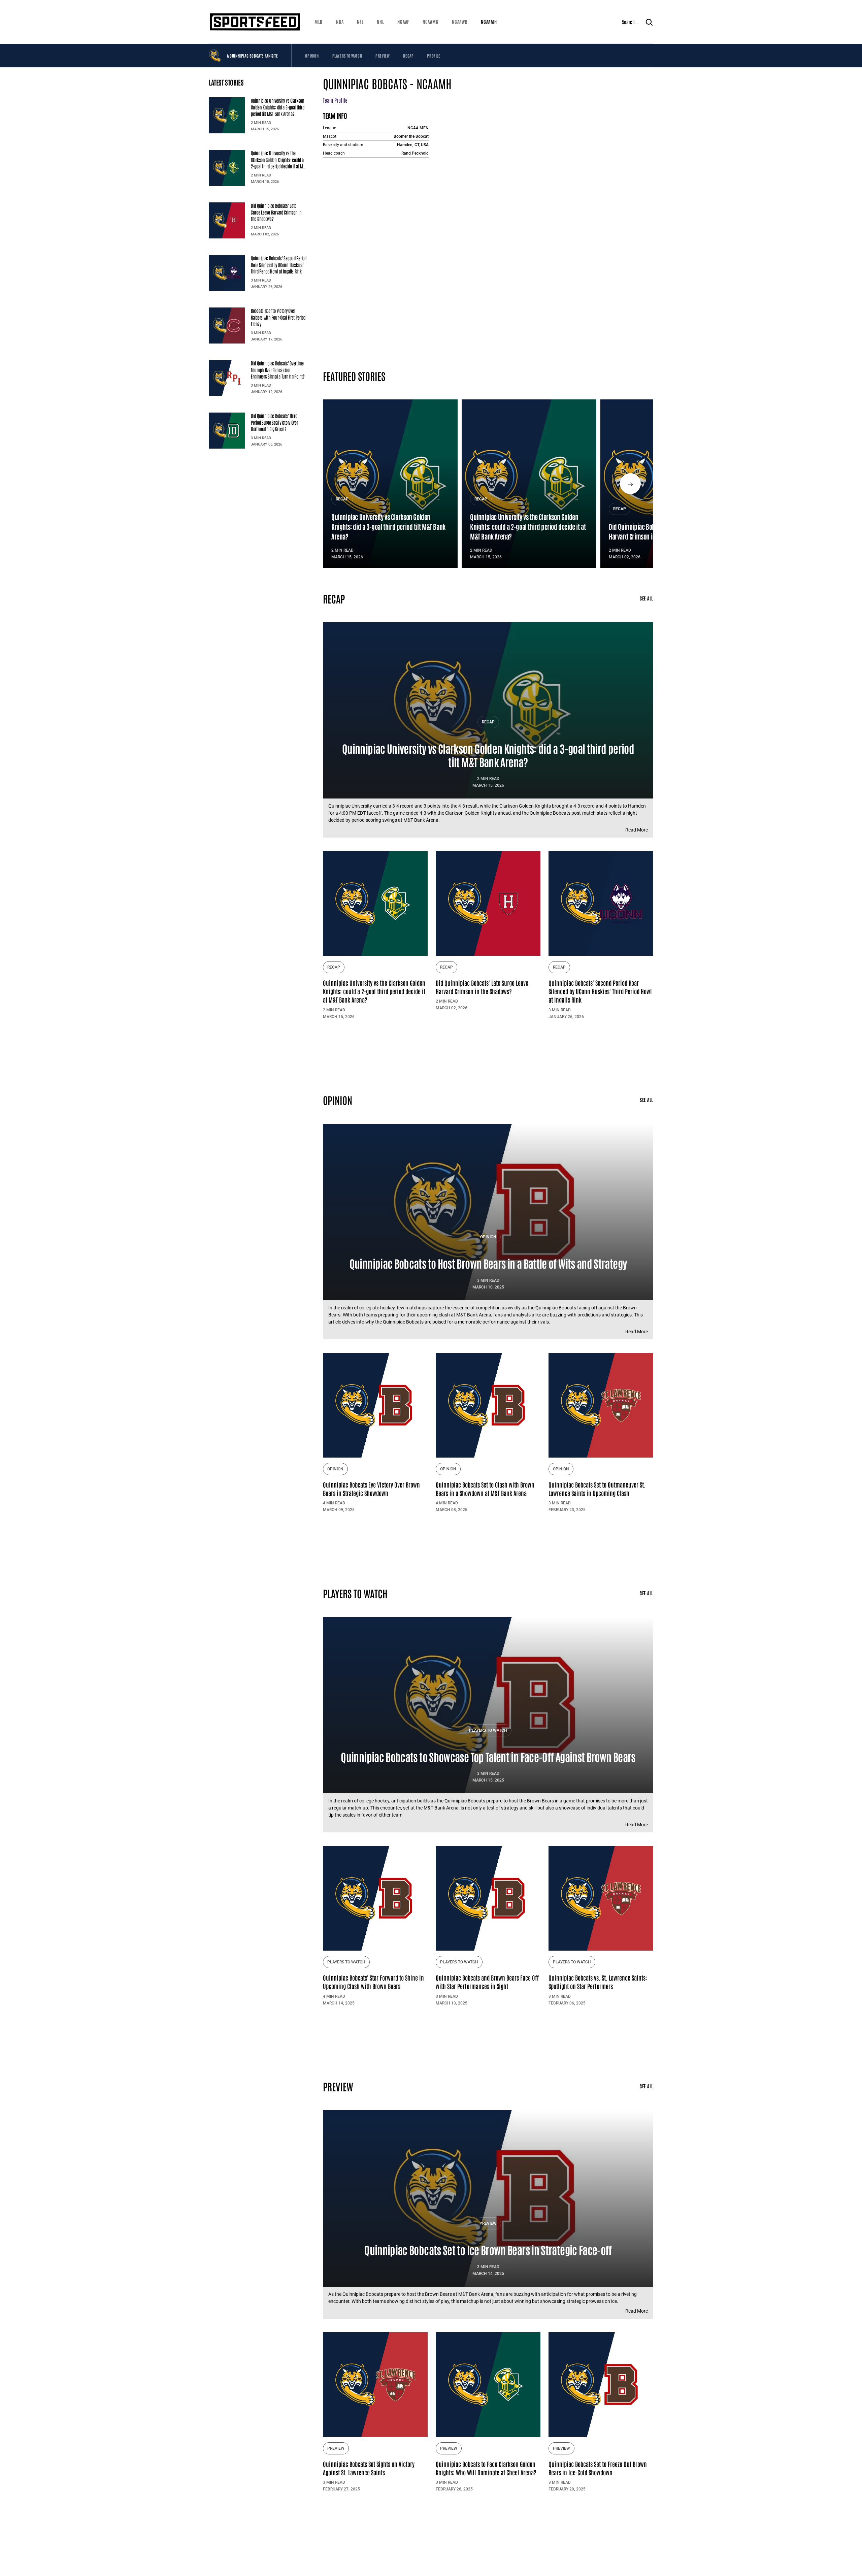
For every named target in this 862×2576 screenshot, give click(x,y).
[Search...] (649, 22)
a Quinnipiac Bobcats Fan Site (252, 56)
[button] (319, 22)
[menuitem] (319, 22)
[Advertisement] (488, 1054)
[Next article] (630, 484)
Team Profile (335, 100)
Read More (637, 830)
